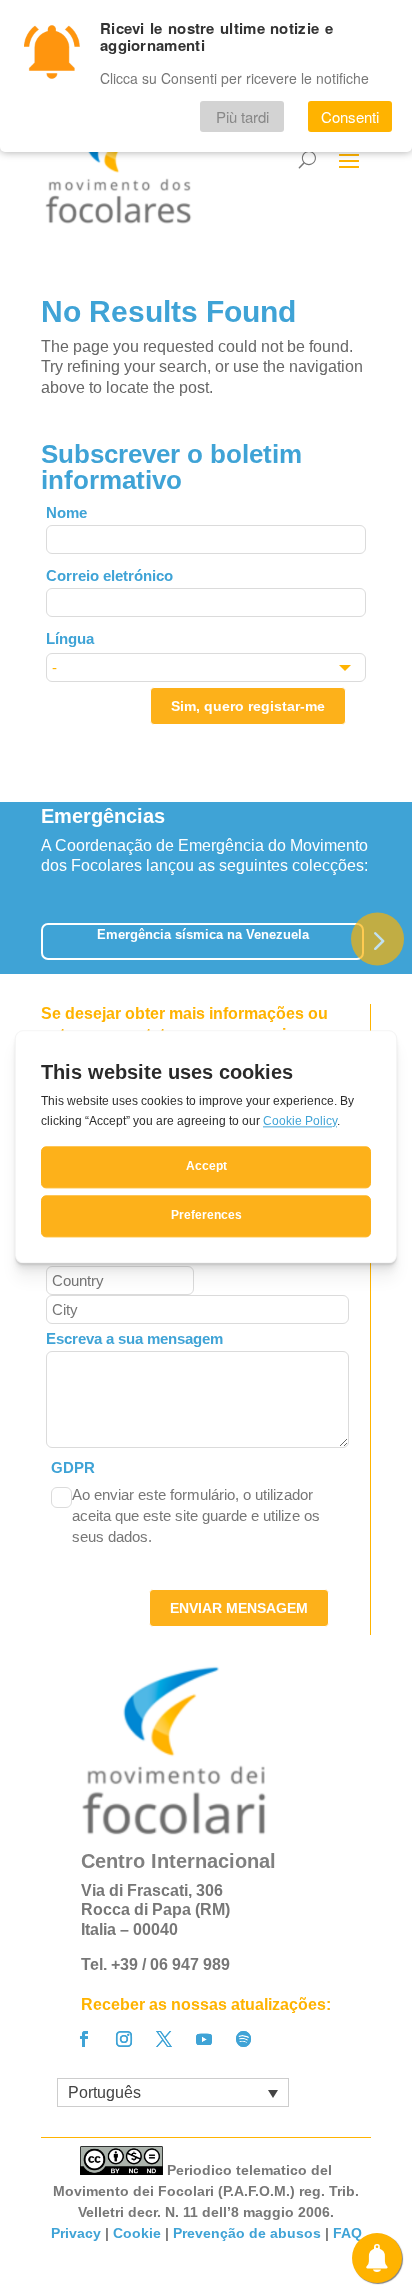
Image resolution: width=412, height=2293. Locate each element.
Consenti (350, 116)
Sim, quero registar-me (248, 706)
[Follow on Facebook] (84, 2039)
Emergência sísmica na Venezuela (203, 934)
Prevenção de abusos (247, 2233)
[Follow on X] (164, 2039)
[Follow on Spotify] (244, 2039)
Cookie (137, 2233)
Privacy (76, 2233)
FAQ (347, 2233)
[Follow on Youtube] (204, 2039)
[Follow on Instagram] (124, 2039)
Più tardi (242, 116)
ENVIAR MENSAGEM (239, 1608)
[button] (377, 938)
